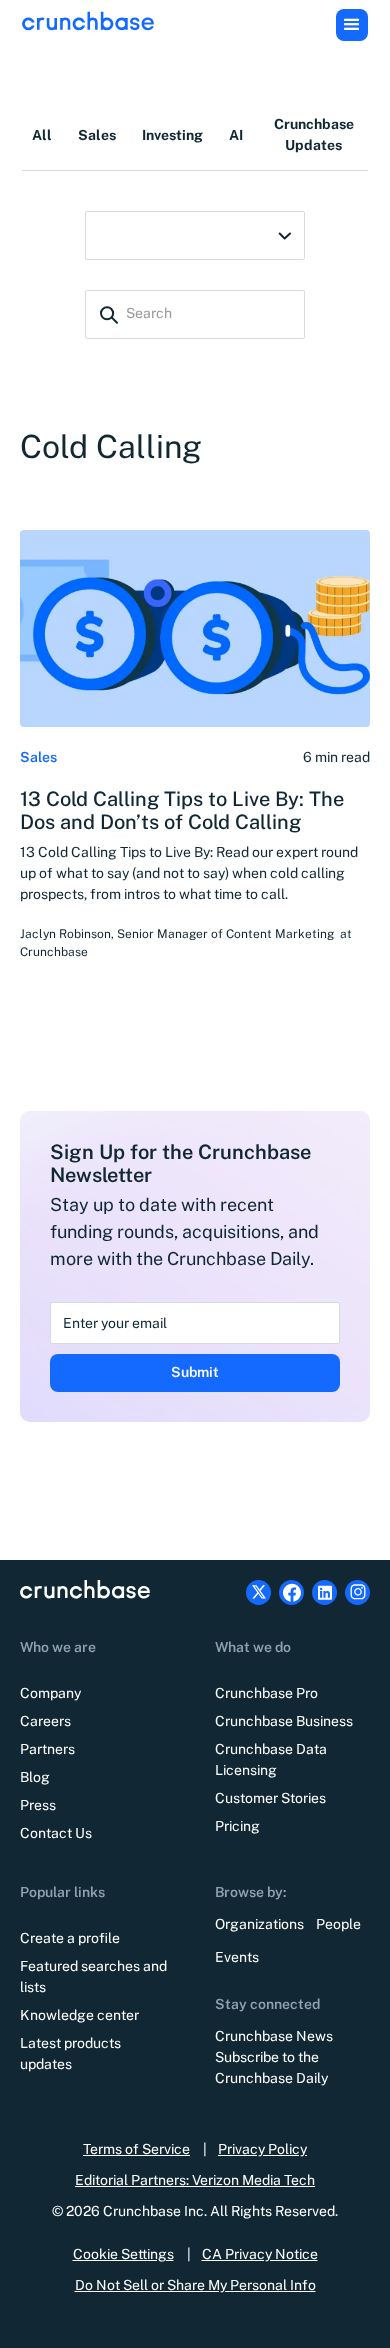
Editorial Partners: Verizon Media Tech (195, 2180)
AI (236, 135)
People (338, 1924)
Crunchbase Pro (266, 1693)
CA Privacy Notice (260, 2254)
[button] (352, 25)
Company (50, 1693)
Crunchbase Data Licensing (271, 1759)
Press (38, 1805)
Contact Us (56, 1833)
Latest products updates (70, 2053)
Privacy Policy (262, 2149)
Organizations (259, 1924)
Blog (35, 1777)
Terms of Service (136, 2149)
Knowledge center (79, 2015)
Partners (47, 1749)
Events (237, 1957)
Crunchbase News (274, 2036)
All (42, 135)
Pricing (237, 1826)
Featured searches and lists (93, 1976)
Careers (45, 1721)
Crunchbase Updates (314, 134)
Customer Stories (270, 1798)
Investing (172, 135)
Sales (97, 135)
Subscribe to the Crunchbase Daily (271, 2067)
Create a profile (70, 1938)
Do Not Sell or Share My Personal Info (195, 2285)
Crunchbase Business (284, 1721)
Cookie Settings (123, 2254)
